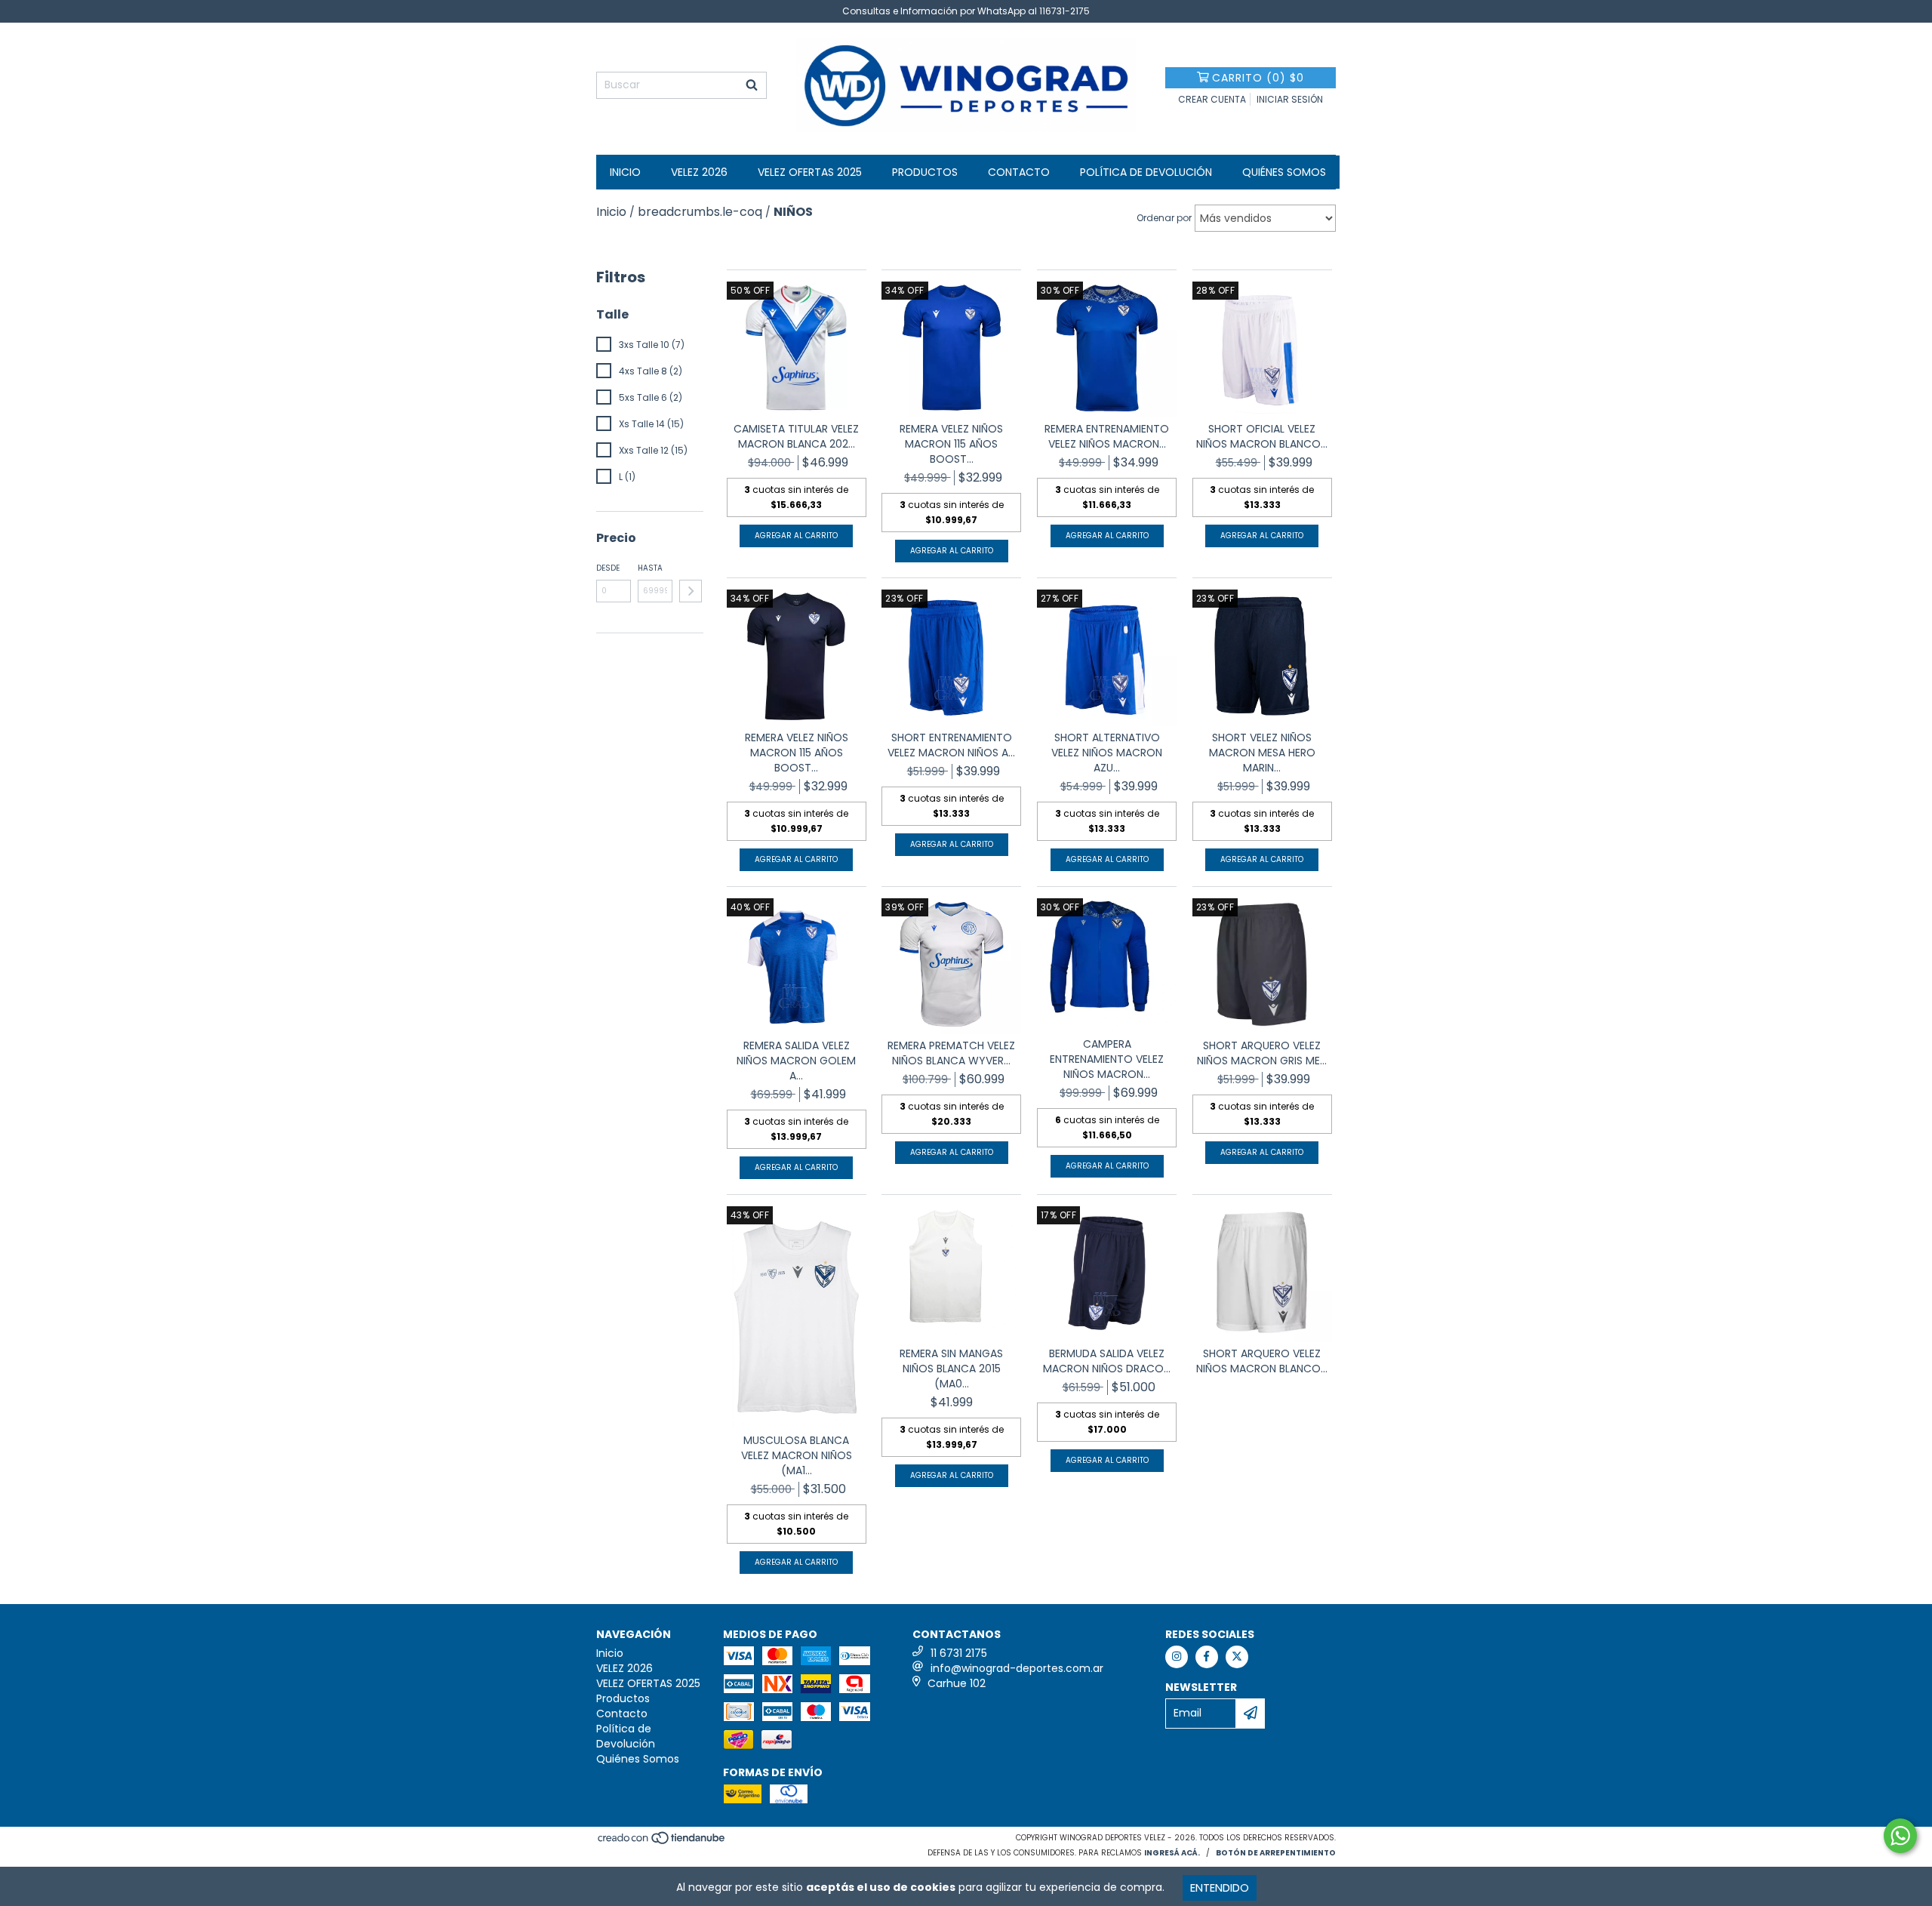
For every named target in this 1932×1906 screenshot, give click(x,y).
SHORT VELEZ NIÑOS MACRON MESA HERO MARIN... (1262, 753)
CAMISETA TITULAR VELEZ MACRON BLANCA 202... (796, 436)
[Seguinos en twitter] (1237, 1657)
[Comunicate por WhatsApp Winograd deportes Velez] (1900, 1836)
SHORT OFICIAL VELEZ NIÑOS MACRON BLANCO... (1262, 436)
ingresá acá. (1172, 1853)
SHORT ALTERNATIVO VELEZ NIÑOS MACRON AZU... (1107, 753)
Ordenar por (1164, 218)
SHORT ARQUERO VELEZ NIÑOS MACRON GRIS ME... (1262, 1053)
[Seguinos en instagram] (1177, 1657)
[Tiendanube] (662, 1842)
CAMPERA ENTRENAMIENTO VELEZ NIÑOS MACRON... (1107, 1059)
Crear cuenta (1212, 99)
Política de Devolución (1146, 172)
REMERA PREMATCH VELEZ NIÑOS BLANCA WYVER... (951, 1053)
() (1258, 78)
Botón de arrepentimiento (1276, 1853)
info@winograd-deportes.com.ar (1017, 1668)
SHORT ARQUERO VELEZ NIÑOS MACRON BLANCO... (1262, 1361)
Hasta (650, 568)
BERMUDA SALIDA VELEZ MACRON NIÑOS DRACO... (1107, 1361)
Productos (925, 172)
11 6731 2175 (959, 1653)
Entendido (1220, 1888)
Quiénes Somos (1284, 172)
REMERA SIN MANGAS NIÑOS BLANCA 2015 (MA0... (951, 1369)
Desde (608, 568)
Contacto (1019, 172)
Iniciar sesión (1290, 99)
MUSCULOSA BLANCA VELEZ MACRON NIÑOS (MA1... (797, 1455)
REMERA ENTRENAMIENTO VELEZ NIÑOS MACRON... (1107, 436)
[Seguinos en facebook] (1207, 1657)
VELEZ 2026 (699, 172)
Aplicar (691, 591)
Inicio (625, 172)
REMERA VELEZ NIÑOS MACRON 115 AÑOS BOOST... (951, 444)
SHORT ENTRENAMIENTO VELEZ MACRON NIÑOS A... (951, 745)
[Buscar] (752, 85)
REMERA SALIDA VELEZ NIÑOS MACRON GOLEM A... (796, 1061)
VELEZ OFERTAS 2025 (810, 172)
